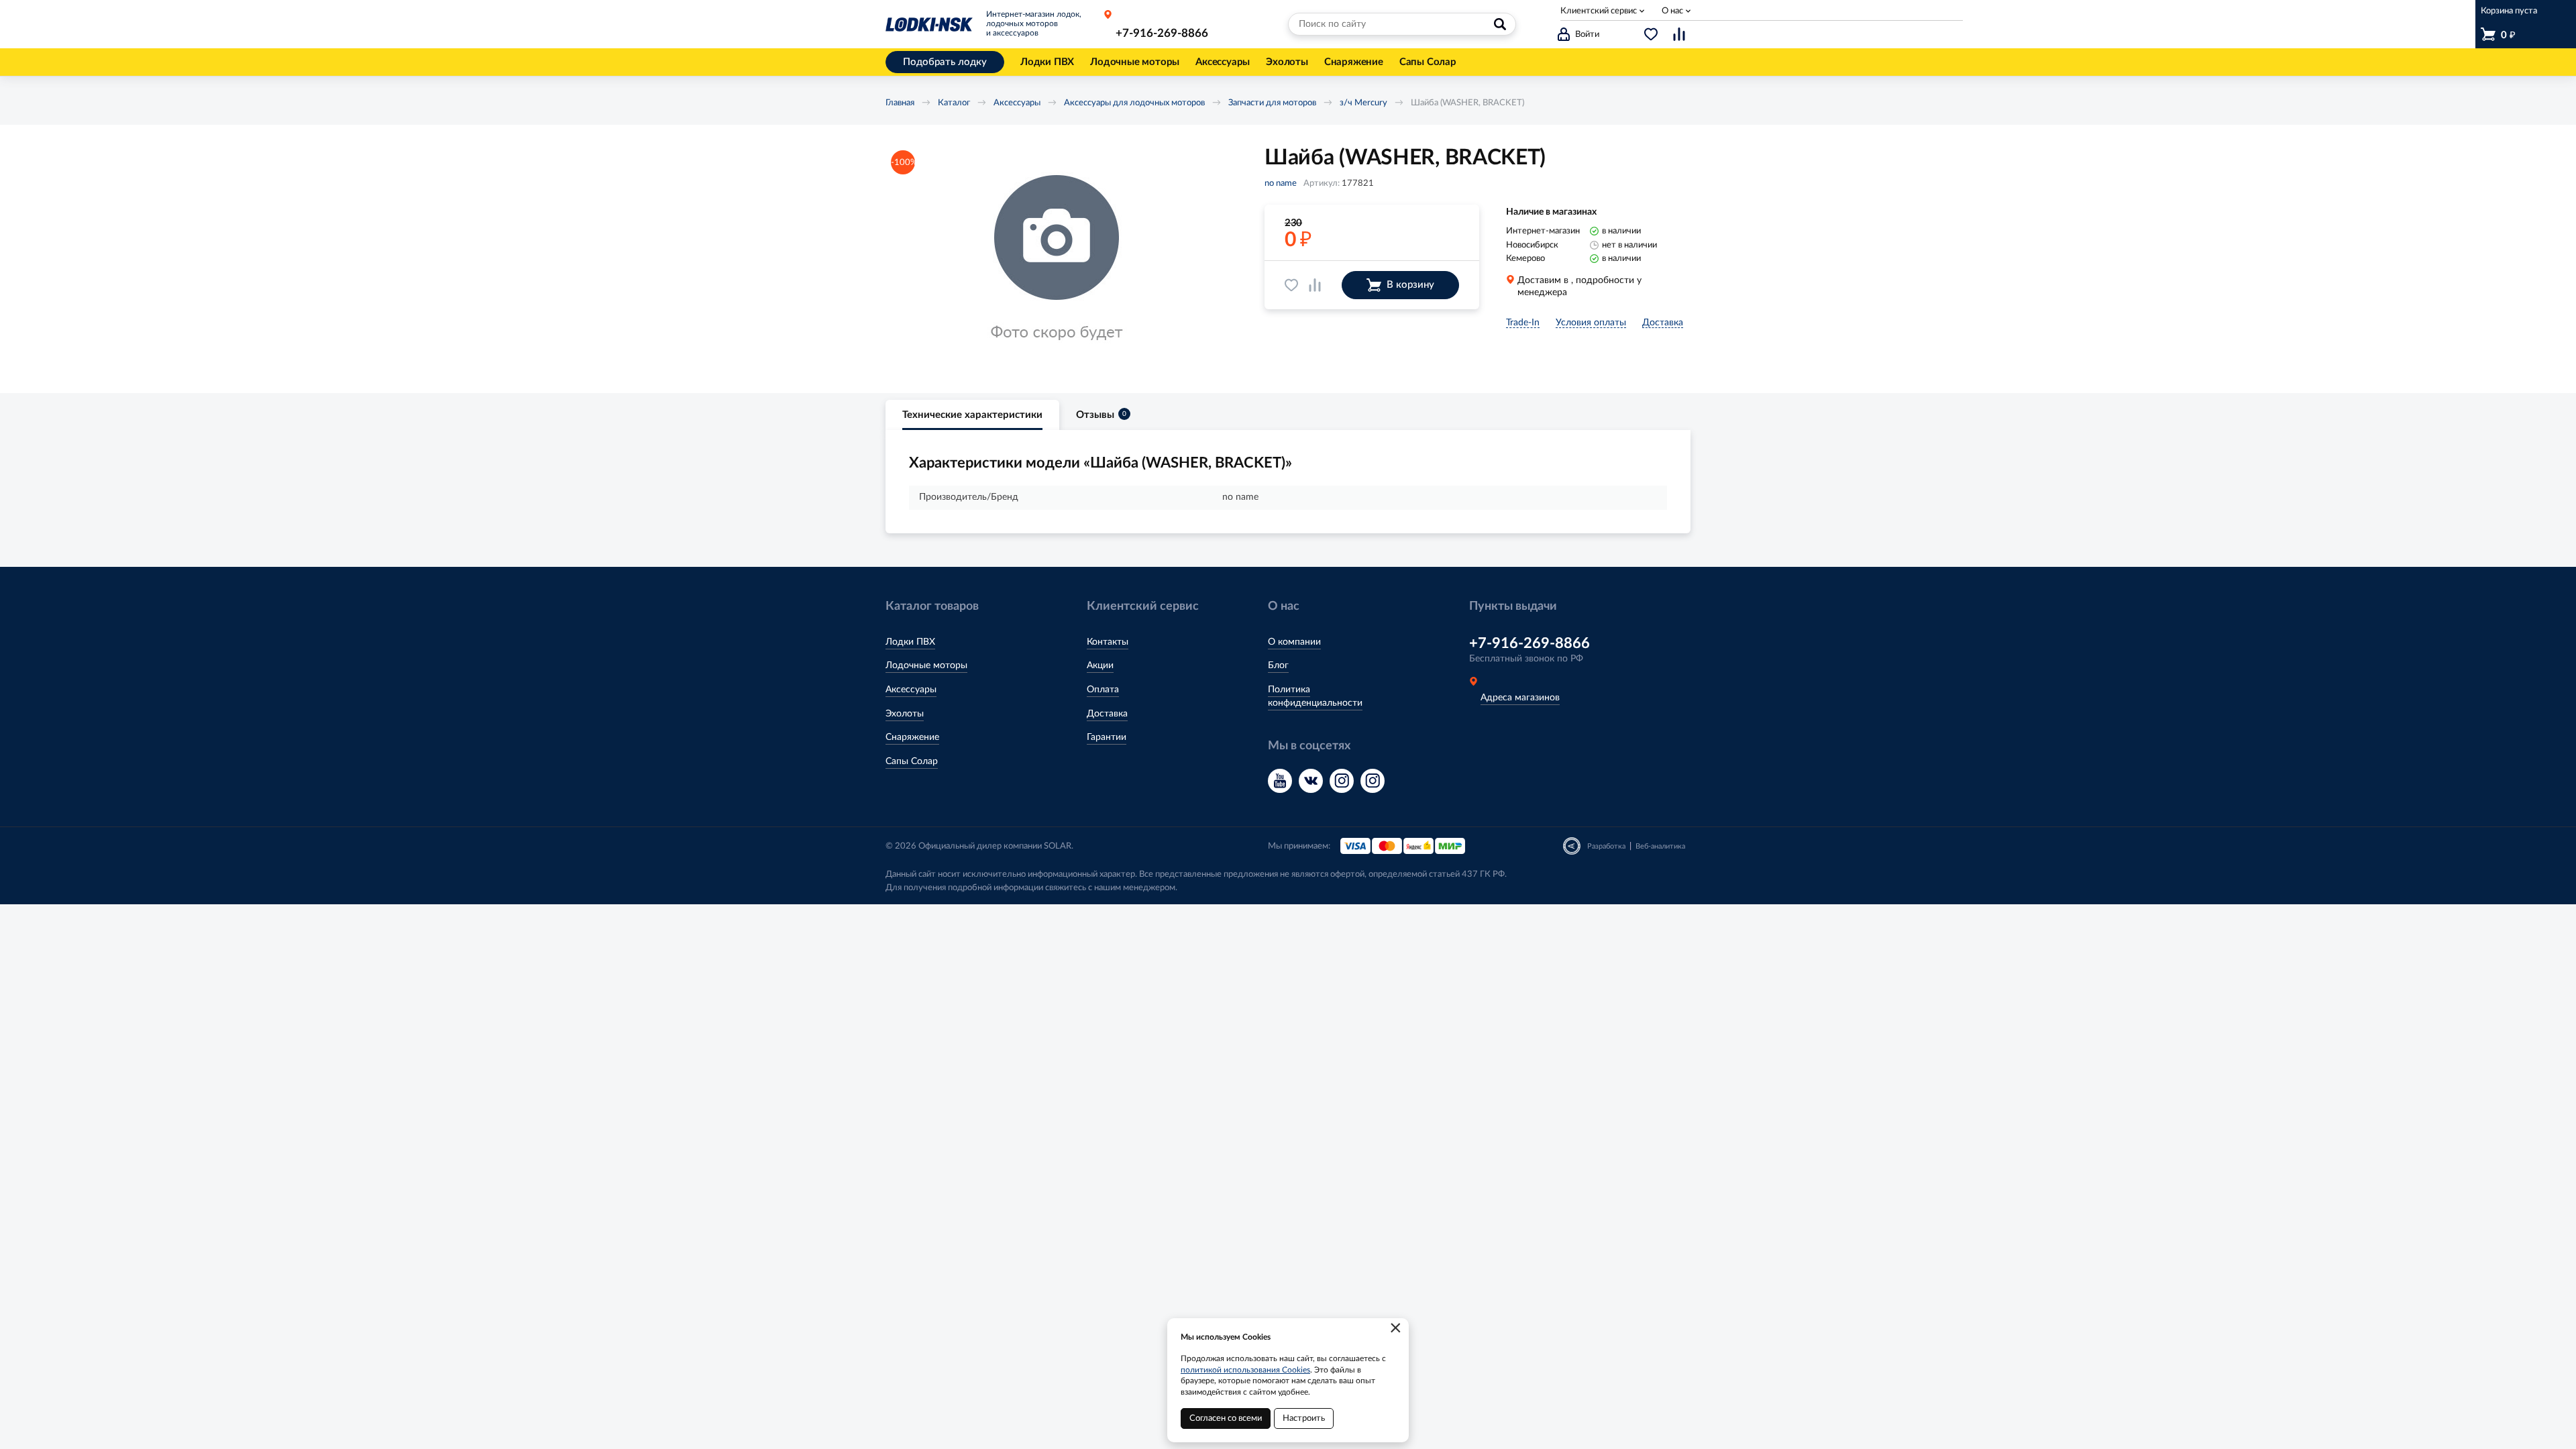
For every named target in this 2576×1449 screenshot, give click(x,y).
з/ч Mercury (1363, 103)
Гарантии (1107, 737)
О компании (1294, 642)
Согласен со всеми (1226, 1418)
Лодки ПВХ (910, 642)
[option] (1057, 259)
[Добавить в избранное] (1291, 285)
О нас (1672, 11)
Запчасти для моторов (1272, 103)
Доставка (1107, 714)
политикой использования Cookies (1245, 1370)
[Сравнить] (1315, 285)
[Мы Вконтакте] (1311, 781)
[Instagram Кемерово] (1373, 781)
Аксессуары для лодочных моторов (1134, 103)
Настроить (1304, 1418)
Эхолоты (905, 714)
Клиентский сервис (1599, 11)
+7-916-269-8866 (1162, 33)
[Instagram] (1342, 781)
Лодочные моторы (926, 665)
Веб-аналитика (1660, 846)
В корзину (1410, 285)
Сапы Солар (912, 761)
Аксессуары (1017, 103)
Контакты (1108, 642)
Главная (900, 103)
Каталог (954, 103)
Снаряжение (912, 737)
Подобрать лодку (945, 62)
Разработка (1606, 846)
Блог (1278, 665)
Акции (1100, 665)
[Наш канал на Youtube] (1280, 781)
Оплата (1103, 690)
